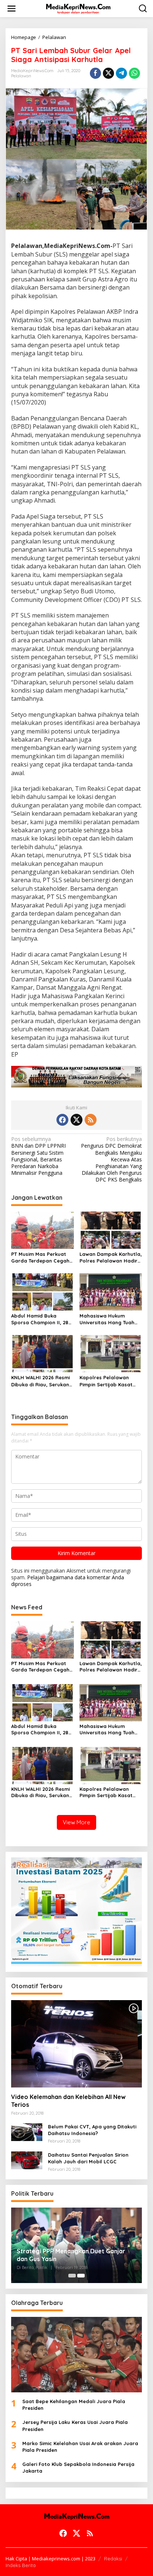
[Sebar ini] (95, 73)
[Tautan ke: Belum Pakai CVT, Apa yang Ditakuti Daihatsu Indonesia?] (27, 2132)
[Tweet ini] (108, 73)
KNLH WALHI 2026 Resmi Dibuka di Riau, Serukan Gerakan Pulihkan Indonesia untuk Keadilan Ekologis (42, 1381)
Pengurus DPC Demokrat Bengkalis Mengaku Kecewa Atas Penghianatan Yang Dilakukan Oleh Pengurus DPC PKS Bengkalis (111, 1159)
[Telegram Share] (121, 73)
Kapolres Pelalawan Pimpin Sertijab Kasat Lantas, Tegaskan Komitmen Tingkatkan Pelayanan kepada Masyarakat (106, 1381)
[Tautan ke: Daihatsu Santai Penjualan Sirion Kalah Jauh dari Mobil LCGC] (27, 2160)
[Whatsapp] (134, 73)
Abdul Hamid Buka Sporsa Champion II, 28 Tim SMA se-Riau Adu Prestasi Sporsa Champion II (40, 1319)
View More (76, 1822)
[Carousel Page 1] (72, 2276)
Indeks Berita (21, 2565)
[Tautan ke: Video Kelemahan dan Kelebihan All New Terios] (76, 2044)
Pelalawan (21, 76)
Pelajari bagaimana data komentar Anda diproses (68, 1581)
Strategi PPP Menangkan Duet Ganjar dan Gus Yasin (71, 2255)
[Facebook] (62, 1120)
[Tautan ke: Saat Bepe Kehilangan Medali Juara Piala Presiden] (76, 2355)
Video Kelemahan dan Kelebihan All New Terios (68, 2101)
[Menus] (12, 9)
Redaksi (113, 2559)
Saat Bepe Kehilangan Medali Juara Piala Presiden (74, 2405)
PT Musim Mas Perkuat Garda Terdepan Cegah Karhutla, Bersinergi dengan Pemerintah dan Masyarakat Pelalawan (41, 1258)
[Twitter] (76, 1120)
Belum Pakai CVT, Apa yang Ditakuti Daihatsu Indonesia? (92, 2130)
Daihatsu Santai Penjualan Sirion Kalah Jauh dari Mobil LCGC (88, 2158)
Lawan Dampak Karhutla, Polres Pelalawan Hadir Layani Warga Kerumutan (111, 1258)
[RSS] (91, 1120)
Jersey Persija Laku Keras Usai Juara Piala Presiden (75, 2425)
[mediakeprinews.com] (78, 8)
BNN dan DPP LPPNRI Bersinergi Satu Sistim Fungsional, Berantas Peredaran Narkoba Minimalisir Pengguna (38, 1156)
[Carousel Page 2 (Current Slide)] (81, 2276)
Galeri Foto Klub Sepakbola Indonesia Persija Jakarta (78, 2467)
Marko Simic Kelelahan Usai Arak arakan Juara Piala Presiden (80, 2447)
